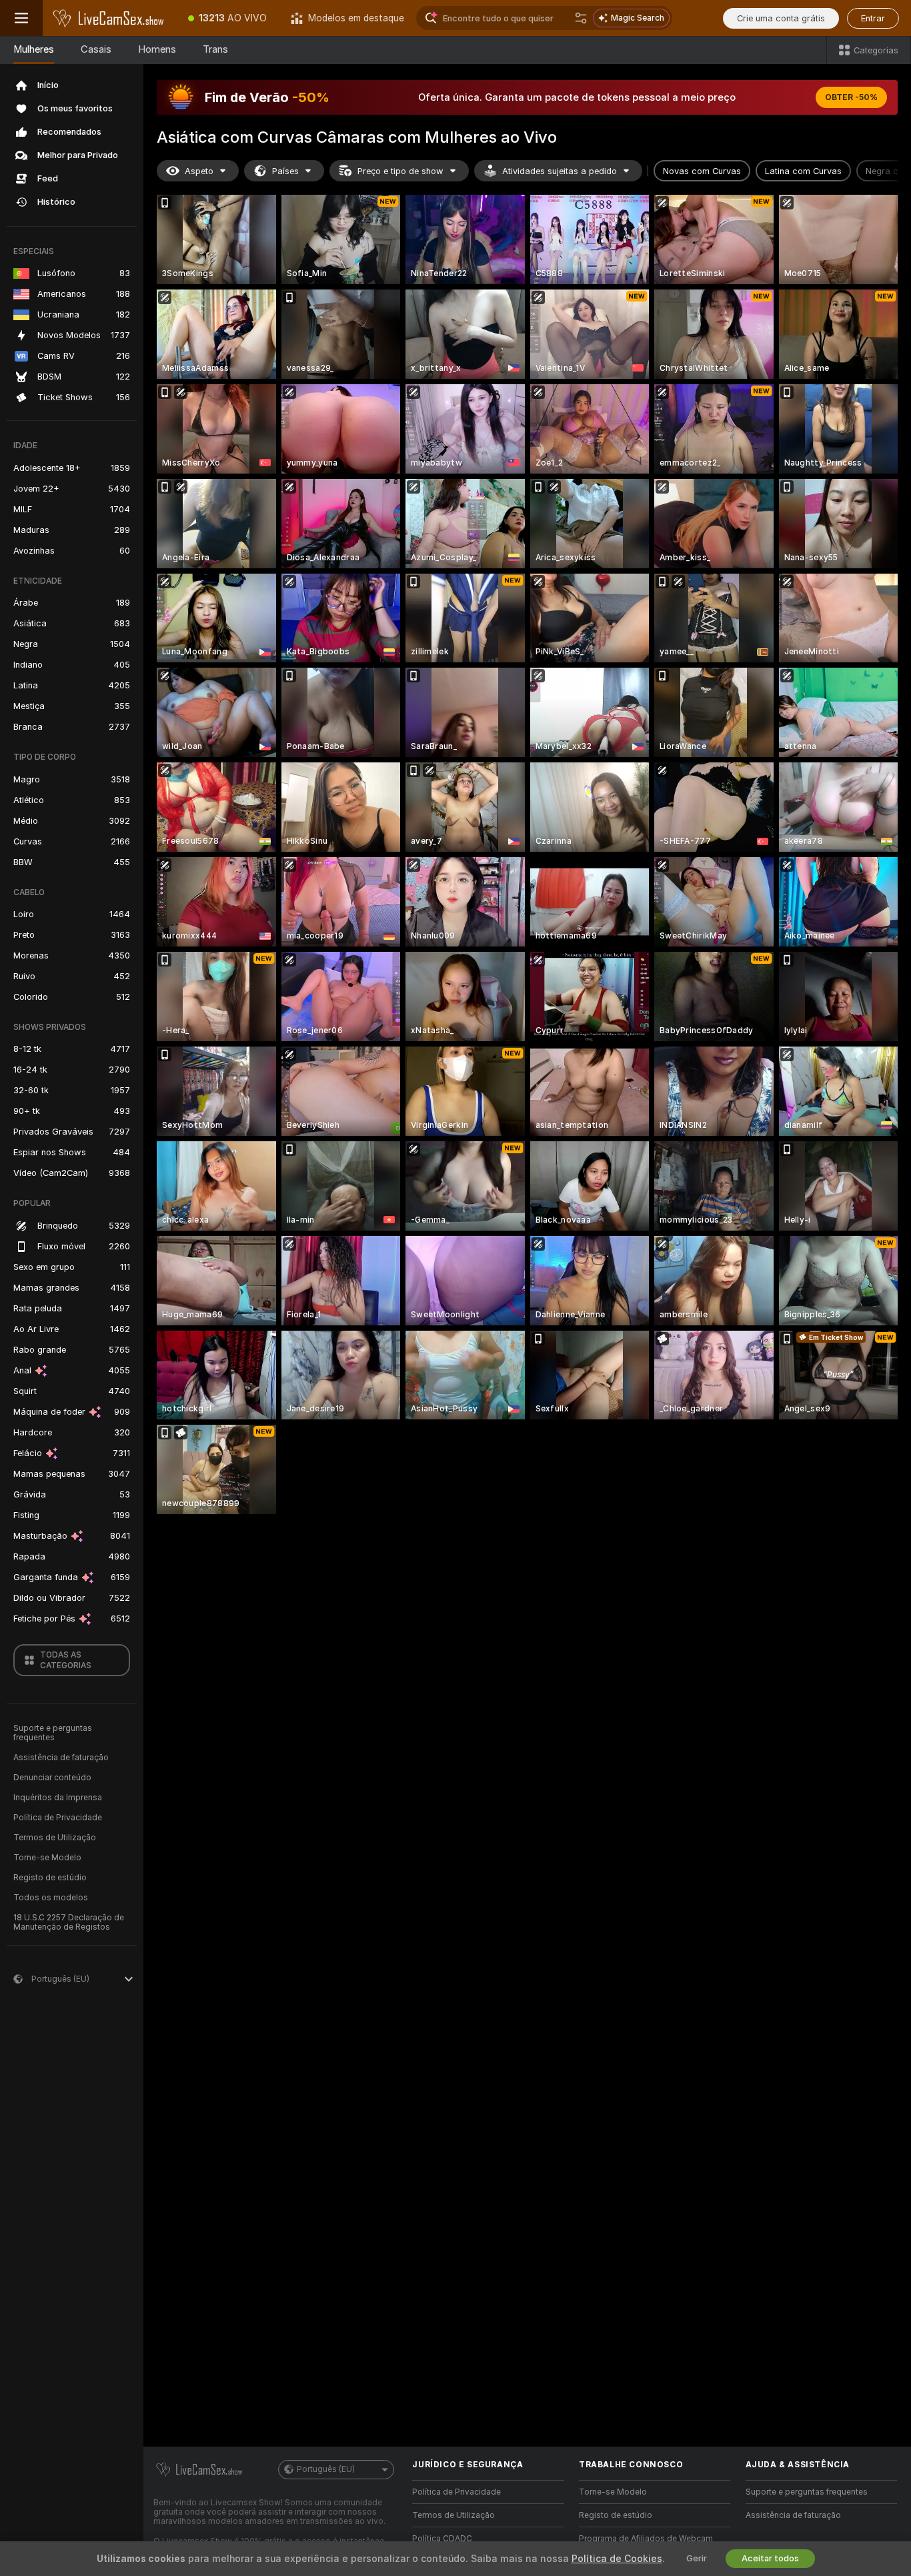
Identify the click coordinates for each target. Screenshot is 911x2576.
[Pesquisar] (581, 18)
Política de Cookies (617, 2559)
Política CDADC (442, 2539)
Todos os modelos (51, 1898)
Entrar (873, 18)
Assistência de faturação (61, 1758)
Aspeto (199, 171)
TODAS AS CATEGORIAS (66, 1660)
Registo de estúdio (50, 1878)
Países (285, 171)
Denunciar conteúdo (52, 1778)
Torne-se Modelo (47, 1858)
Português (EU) (326, 2469)
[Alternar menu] (21, 18)
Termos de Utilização (55, 1838)
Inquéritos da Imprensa (58, 1798)
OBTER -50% (851, 97)
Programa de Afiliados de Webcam (646, 2539)
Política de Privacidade (58, 1818)
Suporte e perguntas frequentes (53, 1733)
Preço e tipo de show (400, 171)
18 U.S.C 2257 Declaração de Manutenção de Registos (69, 1922)
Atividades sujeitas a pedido (560, 171)
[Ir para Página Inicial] (109, 18)
